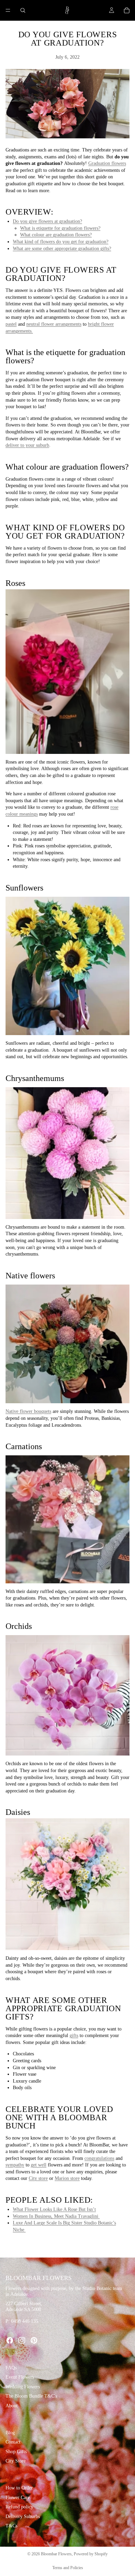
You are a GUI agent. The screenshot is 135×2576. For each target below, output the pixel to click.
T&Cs (11, 2526)
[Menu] (8, 10)
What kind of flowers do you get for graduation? (61, 242)
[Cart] (127, 10)
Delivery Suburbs (23, 2516)
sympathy (15, 2165)
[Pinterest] (34, 2340)
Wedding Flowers (23, 2387)
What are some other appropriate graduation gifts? (62, 249)
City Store (16, 2461)
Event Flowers (20, 2377)
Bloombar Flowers (56, 2554)
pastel (11, 324)
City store (38, 2178)
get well (39, 2165)
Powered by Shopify (91, 2554)
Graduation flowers (107, 163)
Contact (13, 2442)
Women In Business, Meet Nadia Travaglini (56, 2216)
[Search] (23, 10)
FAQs (11, 2368)
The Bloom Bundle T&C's (31, 2396)
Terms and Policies (68, 2568)
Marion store (67, 2178)
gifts (74, 2036)
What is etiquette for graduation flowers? (60, 228)
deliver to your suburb (27, 445)
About (12, 2406)
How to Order (19, 2488)
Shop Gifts (16, 2452)
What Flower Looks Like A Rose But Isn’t (54, 2209)
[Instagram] (22, 2340)
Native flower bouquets (28, 1411)
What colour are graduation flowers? (56, 235)
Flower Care (18, 2497)
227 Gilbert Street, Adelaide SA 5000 (24, 2307)
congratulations (99, 2158)
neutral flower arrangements (54, 324)
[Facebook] (10, 2340)
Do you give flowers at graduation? (47, 221)
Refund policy (19, 2507)
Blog (10, 2432)
